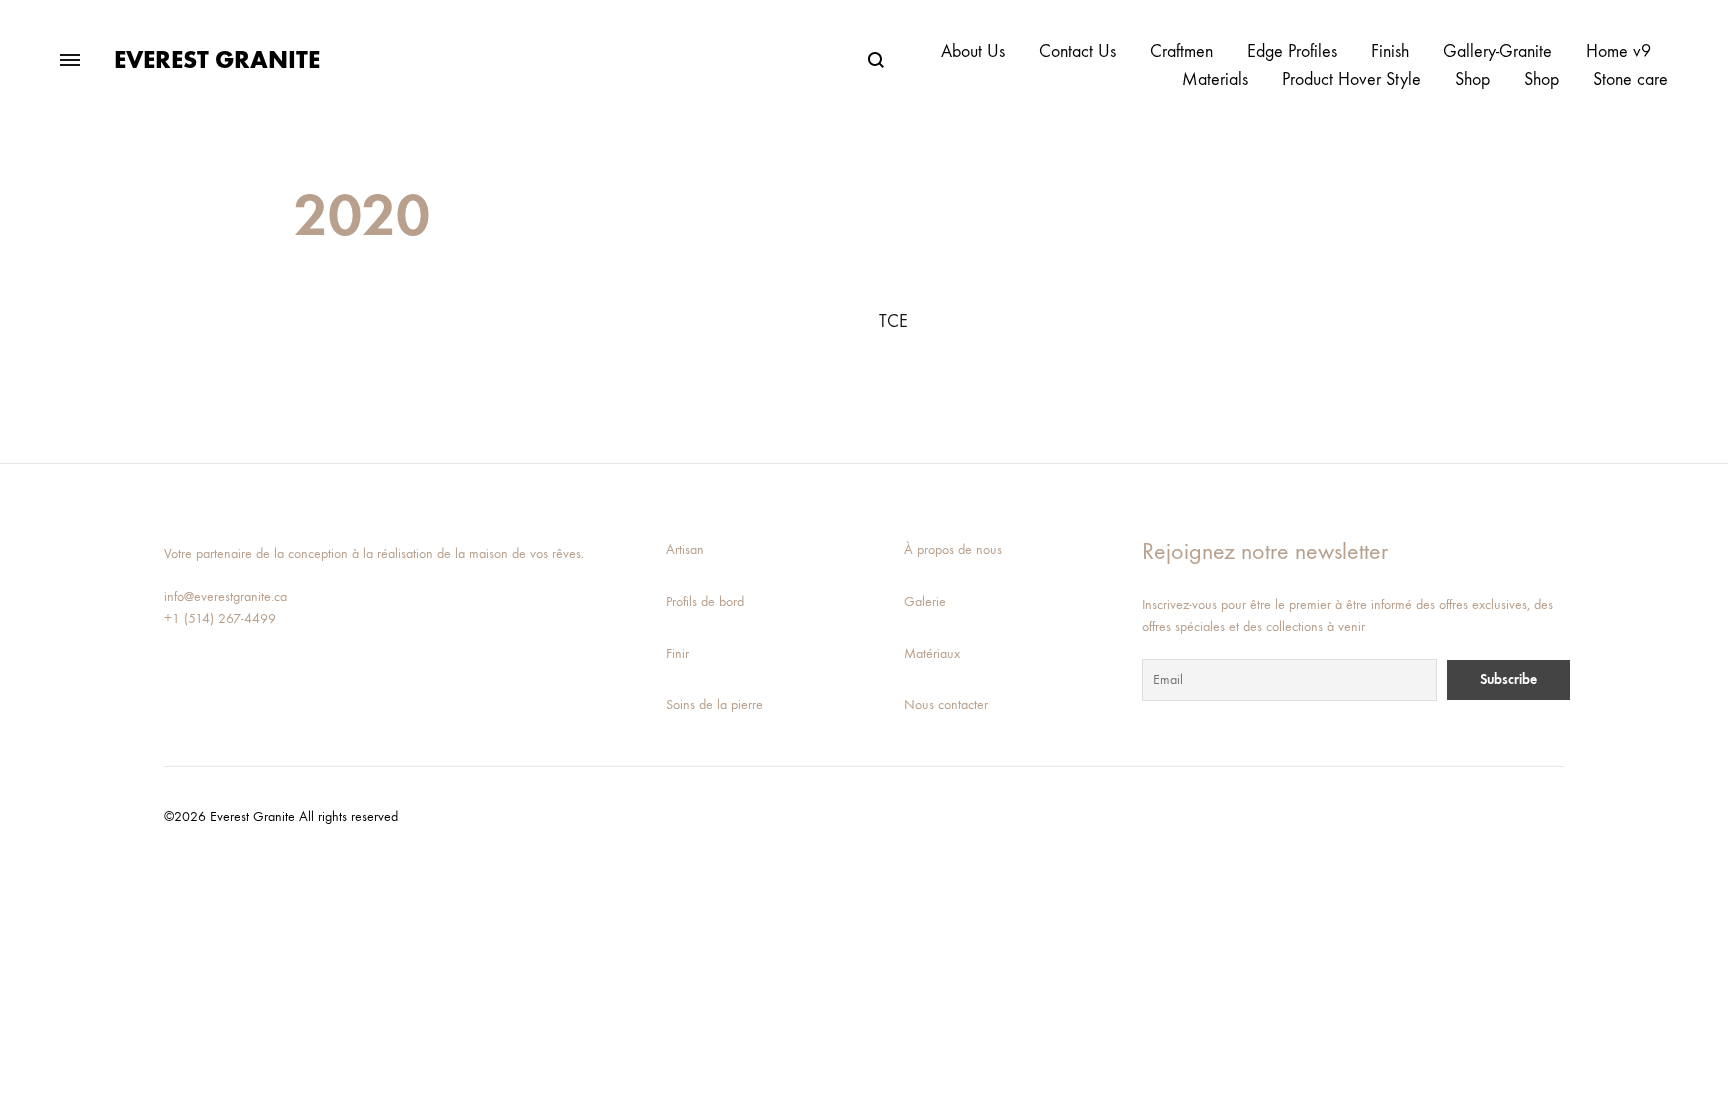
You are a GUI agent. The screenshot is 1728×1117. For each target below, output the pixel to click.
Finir (677, 653)
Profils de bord (705, 601)
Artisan (685, 549)
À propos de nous (953, 549)
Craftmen (1181, 51)
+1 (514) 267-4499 (220, 618)
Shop (1472, 79)
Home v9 (1618, 51)
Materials (1215, 79)
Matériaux (932, 653)
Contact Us (1077, 51)
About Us (973, 51)
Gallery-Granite (1497, 51)
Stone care (1630, 79)
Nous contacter (946, 704)
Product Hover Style (1351, 79)
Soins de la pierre (714, 704)
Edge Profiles (1292, 51)
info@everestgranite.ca (225, 596)
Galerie (925, 601)
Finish (1390, 51)
